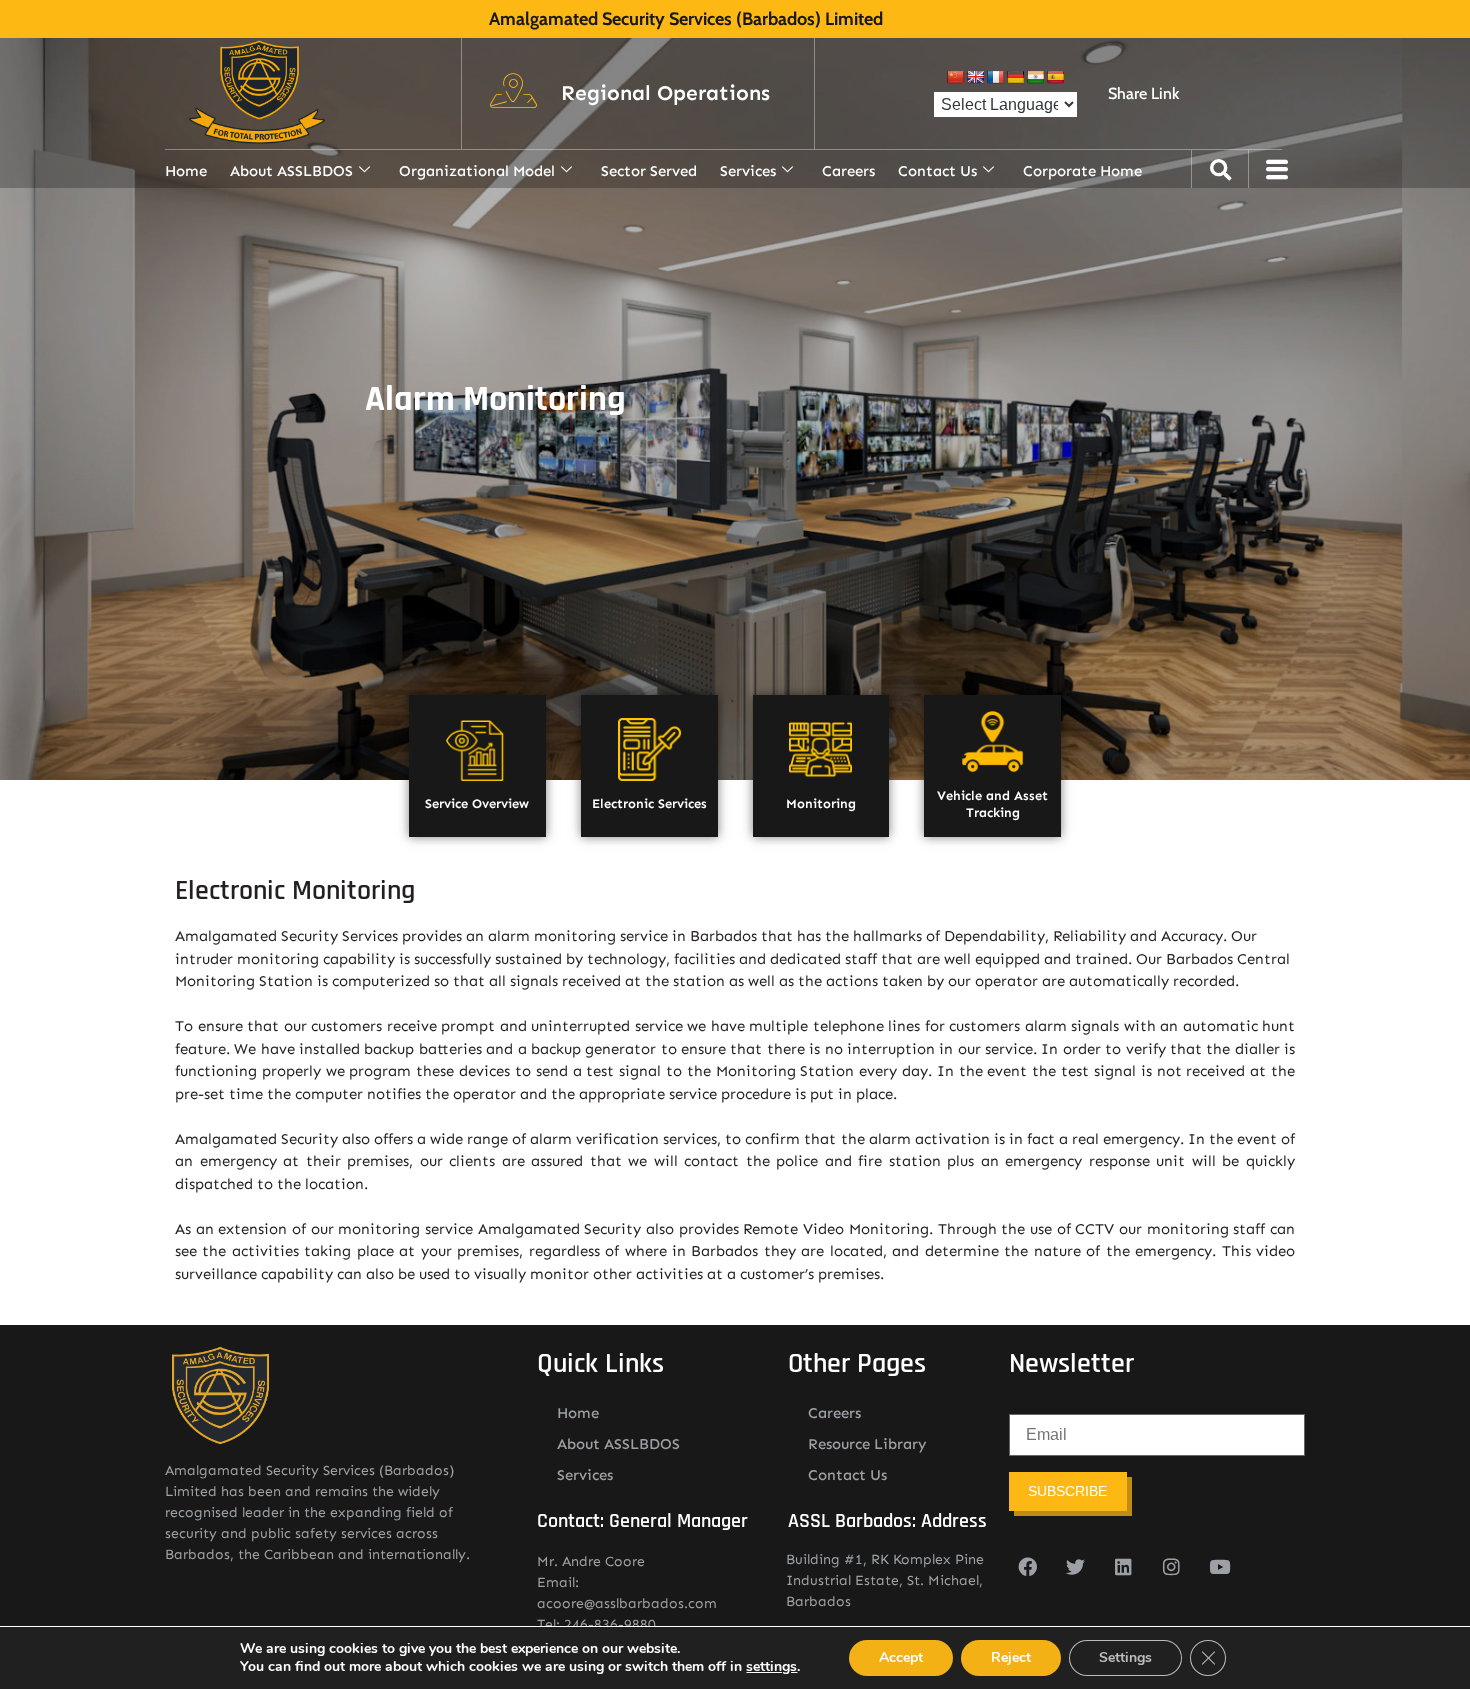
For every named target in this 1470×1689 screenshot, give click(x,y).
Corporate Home (1082, 171)
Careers (848, 171)
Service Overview (477, 803)
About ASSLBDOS (291, 171)
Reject (1011, 1657)
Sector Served (649, 171)
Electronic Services (649, 803)
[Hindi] (1035, 77)
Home (186, 171)
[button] (665, 94)
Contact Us (937, 171)
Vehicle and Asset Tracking (992, 804)
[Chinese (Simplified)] (955, 77)
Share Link (1143, 93)
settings (771, 1667)
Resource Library (867, 1444)
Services (748, 171)
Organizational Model (477, 171)
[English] (975, 77)
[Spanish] (1055, 77)
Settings (1125, 1657)
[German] (1015, 77)
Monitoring (821, 803)
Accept (901, 1657)
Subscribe (1067, 1491)
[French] (995, 77)
